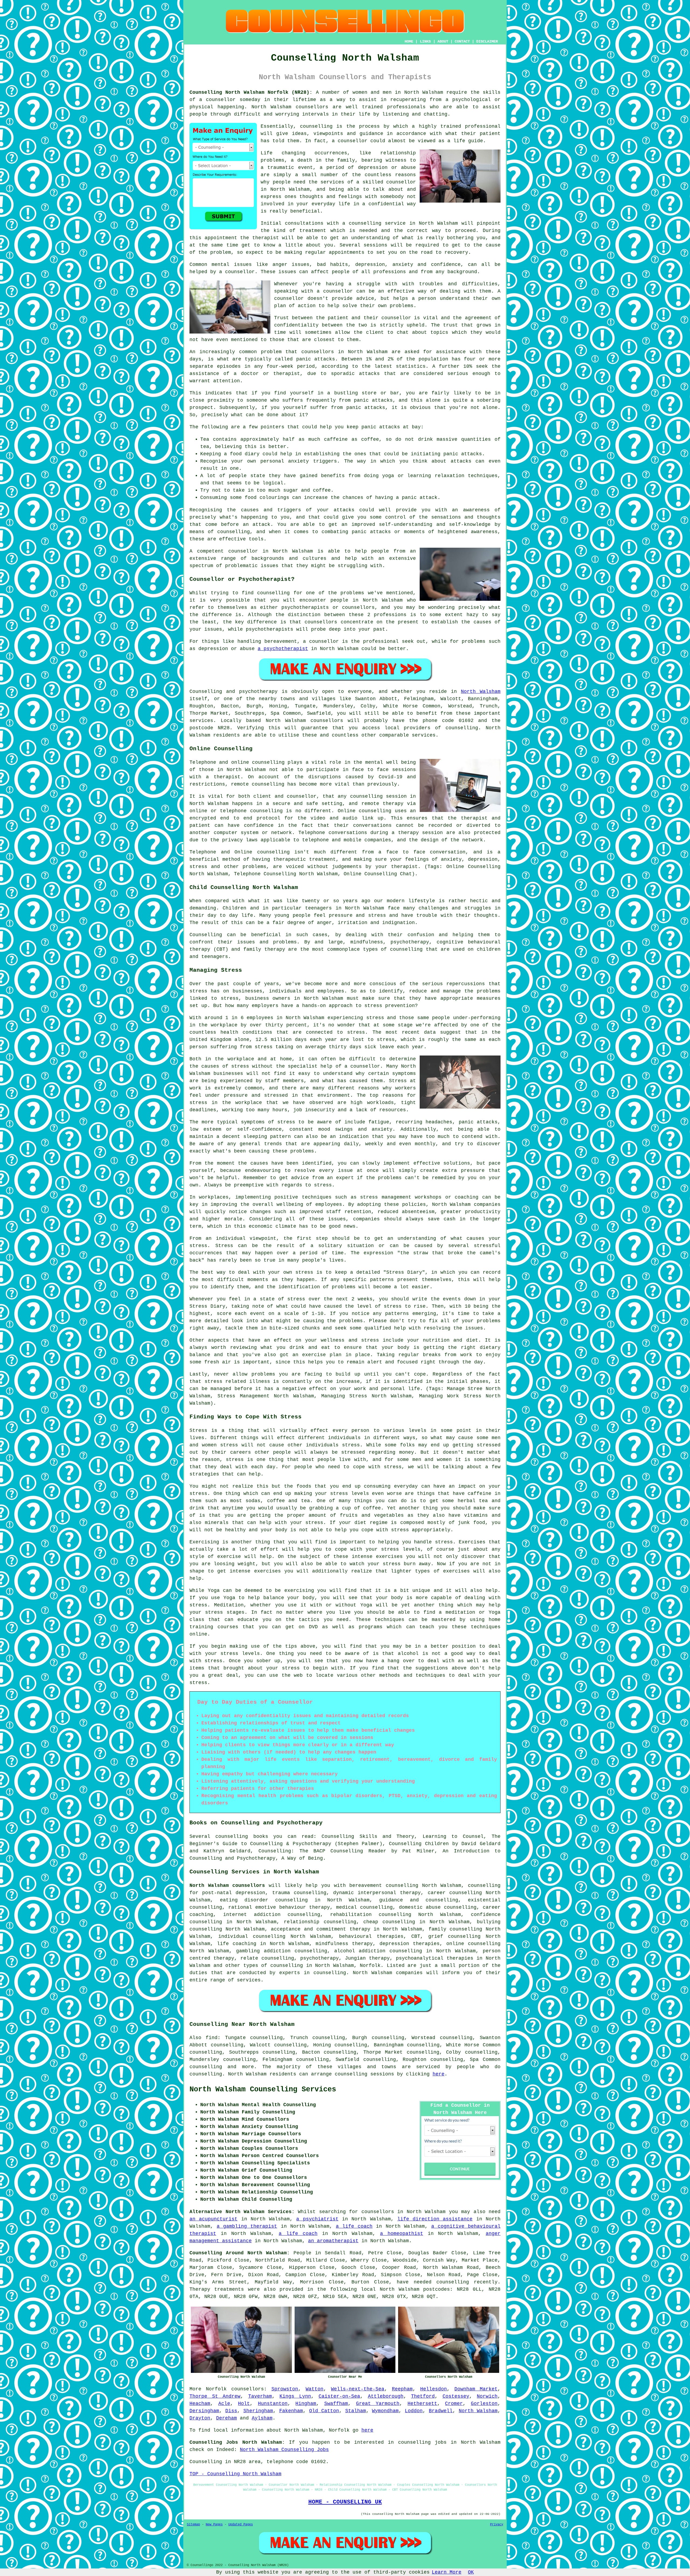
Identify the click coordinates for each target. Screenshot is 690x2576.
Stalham (356, 2411)
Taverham (260, 2396)
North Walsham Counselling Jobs (284, 2450)
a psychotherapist (283, 649)
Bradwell (441, 2411)
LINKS (425, 41)
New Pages (214, 2525)
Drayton (200, 2418)
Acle (224, 2404)
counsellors (312, 107)
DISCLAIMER (487, 41)
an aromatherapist (333, 2241)
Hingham (306, 2404)
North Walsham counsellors (227, 1886)
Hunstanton (273, 2404)
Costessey (456, 2396)
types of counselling (273, 1966)
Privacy (497, 2525)
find (212, 2038)
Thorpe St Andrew (215, 2396)
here (439, 2074)
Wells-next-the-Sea (358, 2389)
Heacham (200, 2404)
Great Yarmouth (378, 2404)
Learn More (447, 2572)
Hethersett (422, 2404)
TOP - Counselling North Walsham (235, 2474)
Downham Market (476, 2389)
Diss (231, 2411)
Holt (244, 2404)
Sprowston (285, 2389)
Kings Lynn (295, 2396)
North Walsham (481, 692)
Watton (315, 2389)
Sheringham (258, 2411)
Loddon (414, 2411)
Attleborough (386, 2396)
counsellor (401, 182)
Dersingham (204, 2411)
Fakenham (291, 2411)
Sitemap (193, 2525)
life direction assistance (435, 2219)
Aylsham (262, 2418)
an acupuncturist (213, 2219)
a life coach (354, 2226)
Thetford (423, 2396)
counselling (206, 2067)
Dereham (227, 2418)
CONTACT (462, 41)
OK (471, 2572)
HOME (409, 41)
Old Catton (324, 2411)
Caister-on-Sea (339, 2396)
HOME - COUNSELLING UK (345, 2502)
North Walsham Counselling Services (263, 2089)
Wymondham (385, 2411)
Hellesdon (434, 2389)
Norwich (487, 2396)
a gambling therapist (247, 2226)
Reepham (402, 2389)
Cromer (454, 2404)
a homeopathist (402, 2234)
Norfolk (370, 1966)
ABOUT (443, 41)
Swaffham (336, 2404)
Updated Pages (241, 2525)
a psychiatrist (317, 2219)
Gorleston (484, 2404)
